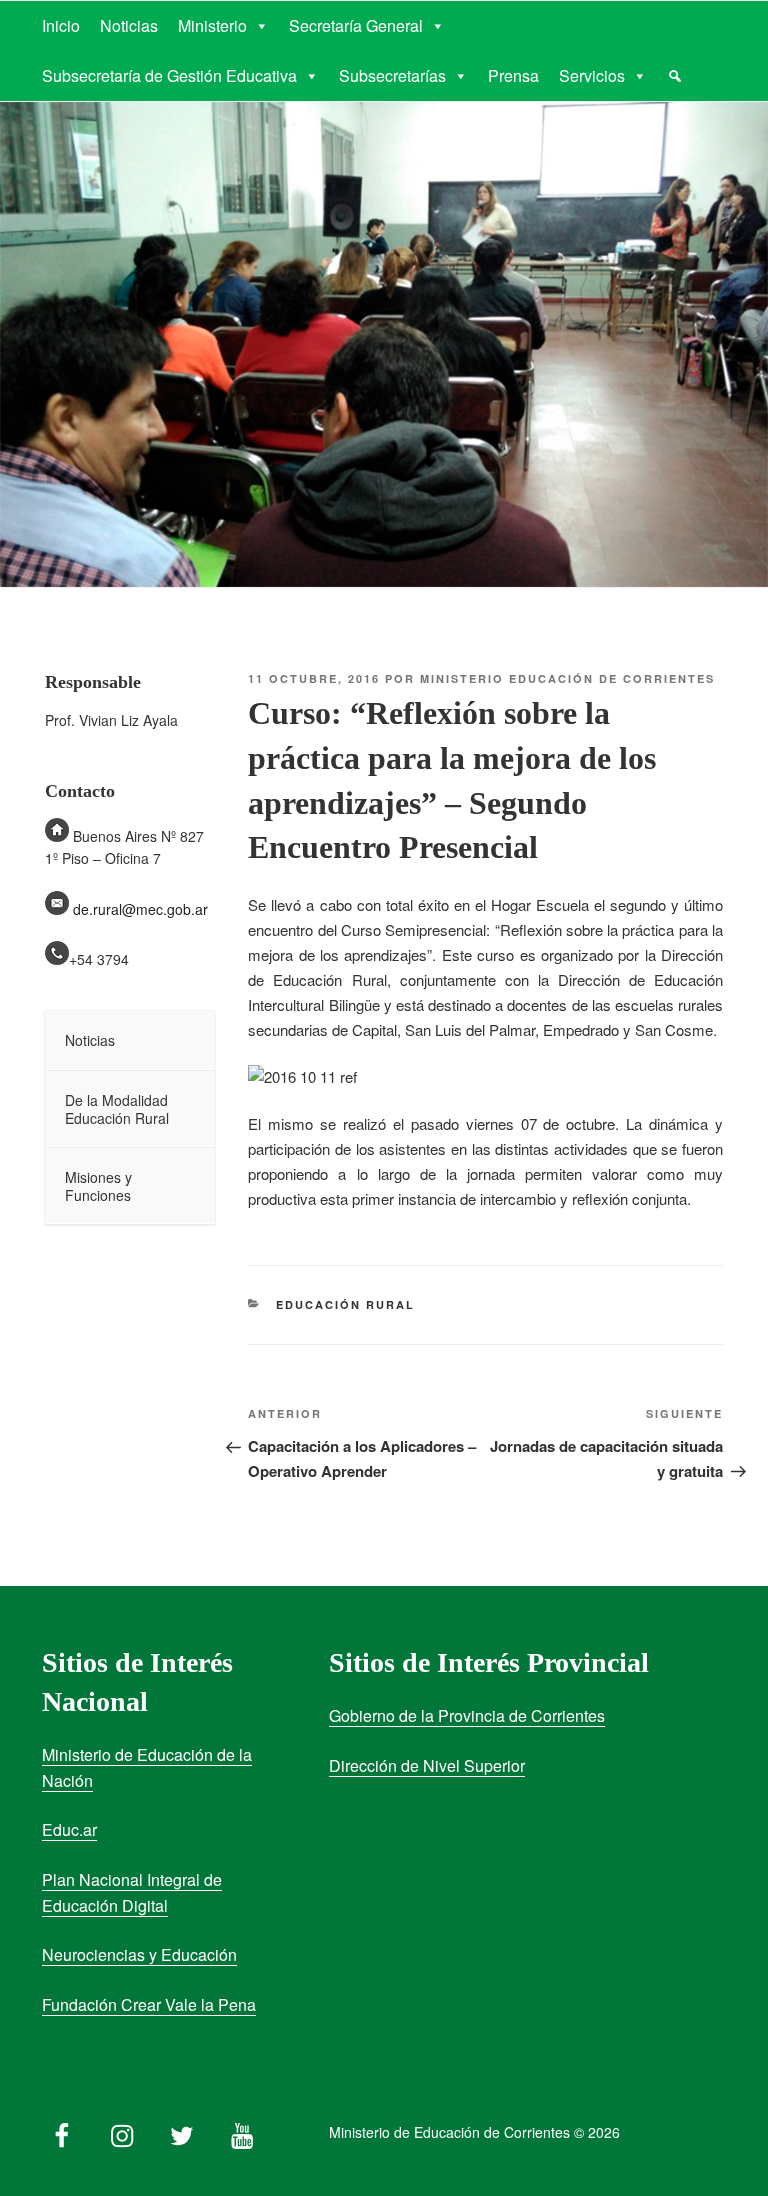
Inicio (61, 25)
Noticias (129, 25)
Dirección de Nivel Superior (427, 1765)
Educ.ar (69, 1829)
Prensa (513, 75)
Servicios (592, 75)
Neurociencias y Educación (139, 1954)
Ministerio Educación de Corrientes (567, 678)
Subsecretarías (392, 75)
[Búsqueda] (675, 76)
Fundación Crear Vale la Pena (149, 2004)
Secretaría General (356, 25)
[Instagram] (122, 2131)
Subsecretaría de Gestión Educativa (169, 75)
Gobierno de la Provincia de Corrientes (467, 1715)
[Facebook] (62, 2131)
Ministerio (212, 25)
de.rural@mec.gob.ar (140, 909)
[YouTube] (242, 2131)
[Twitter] (182, 2131)
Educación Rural (345, 1304)
